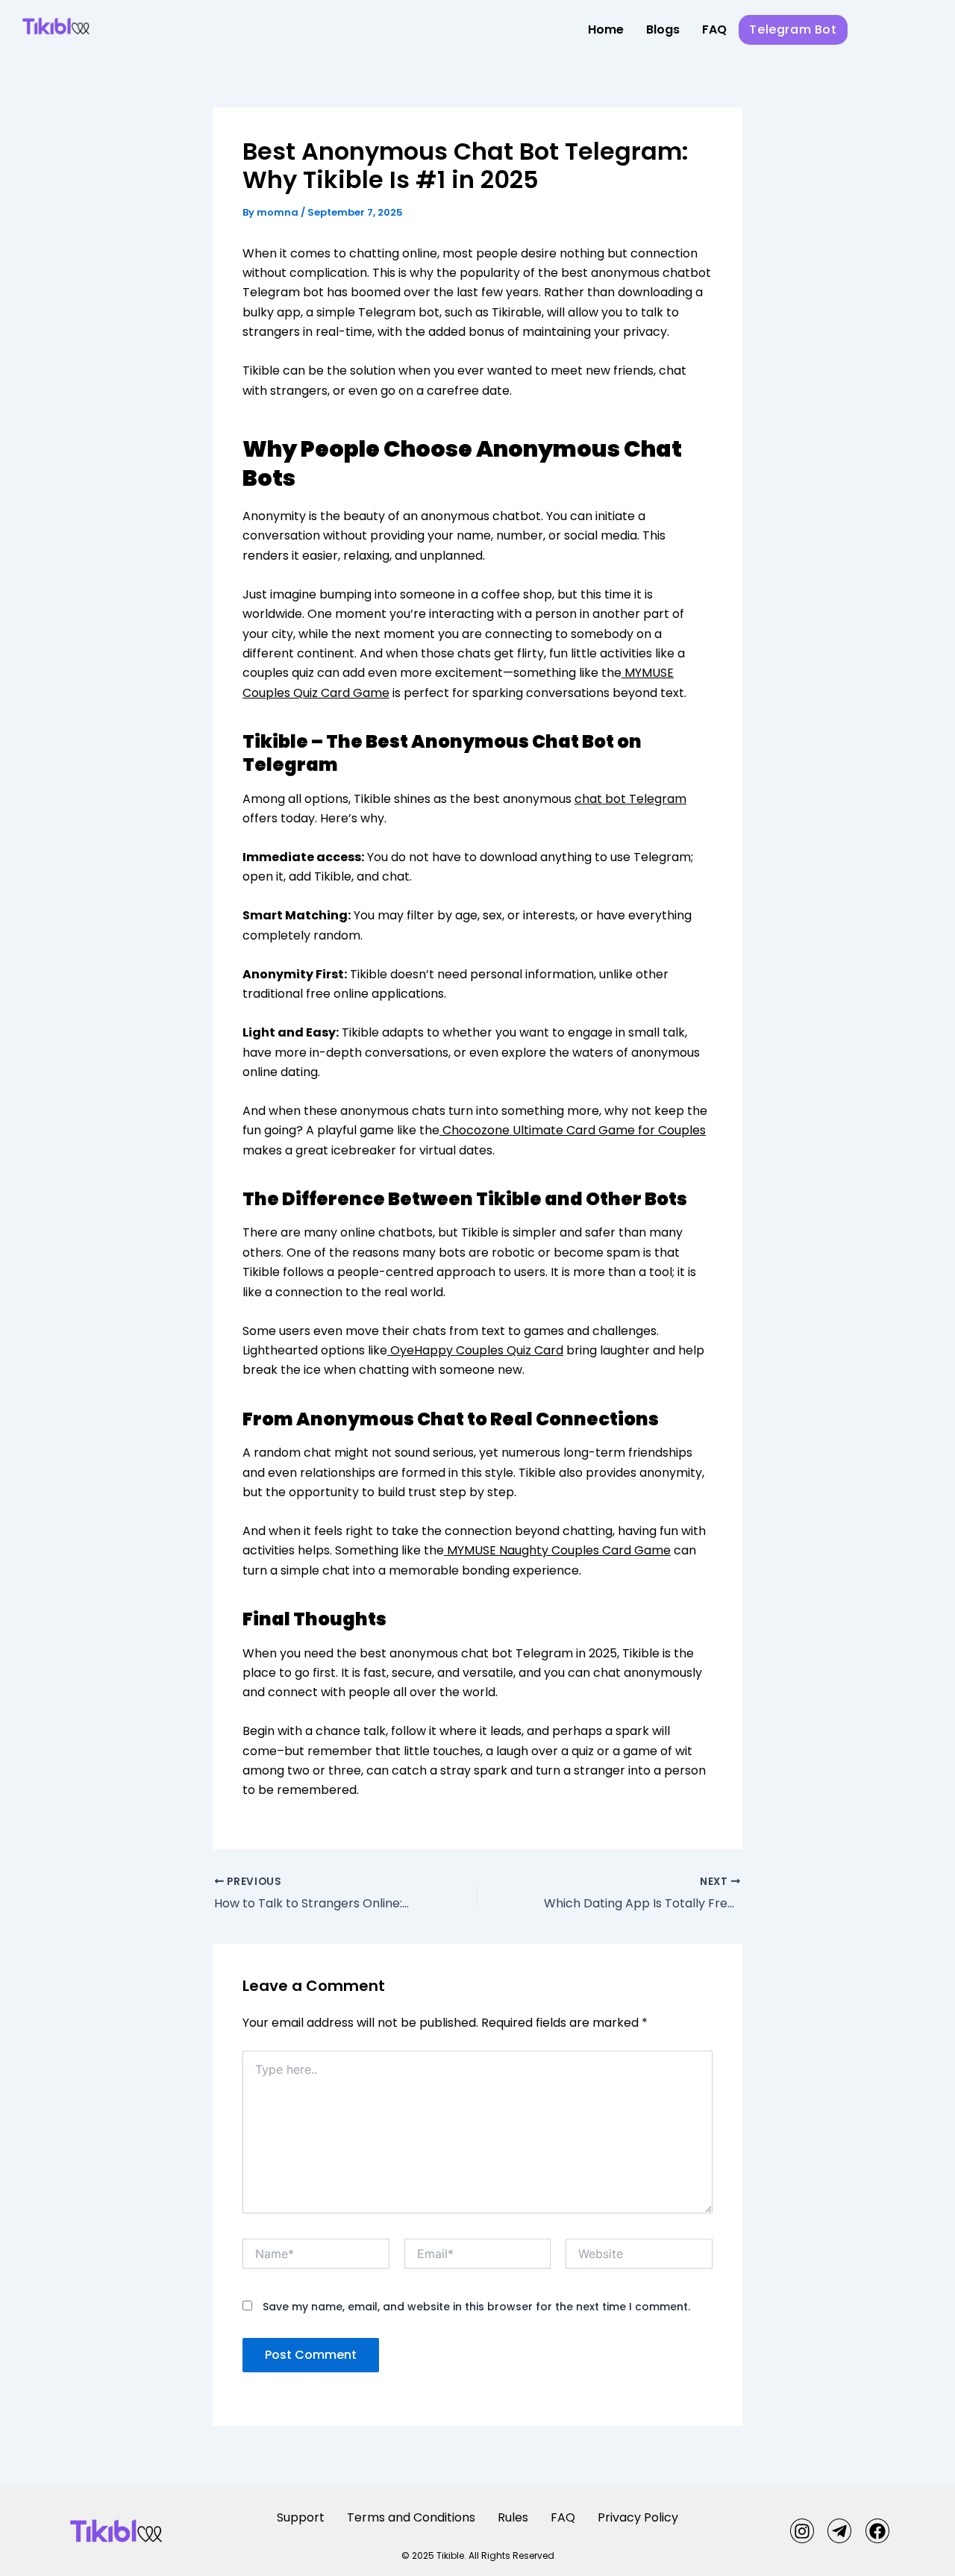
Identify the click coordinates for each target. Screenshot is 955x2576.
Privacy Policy (638, 2517)
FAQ (714, 29)
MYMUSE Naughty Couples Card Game (557, 1550)
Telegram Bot (793, 29)
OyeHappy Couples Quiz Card (475, 1350)
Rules (513, 2517)
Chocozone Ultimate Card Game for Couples (573, 1130)
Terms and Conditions (411, 2517)
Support (301, 2517)
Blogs (663, 29)
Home (606, 29)
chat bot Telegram (630, 799)
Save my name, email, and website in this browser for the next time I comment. (476, 2307)
